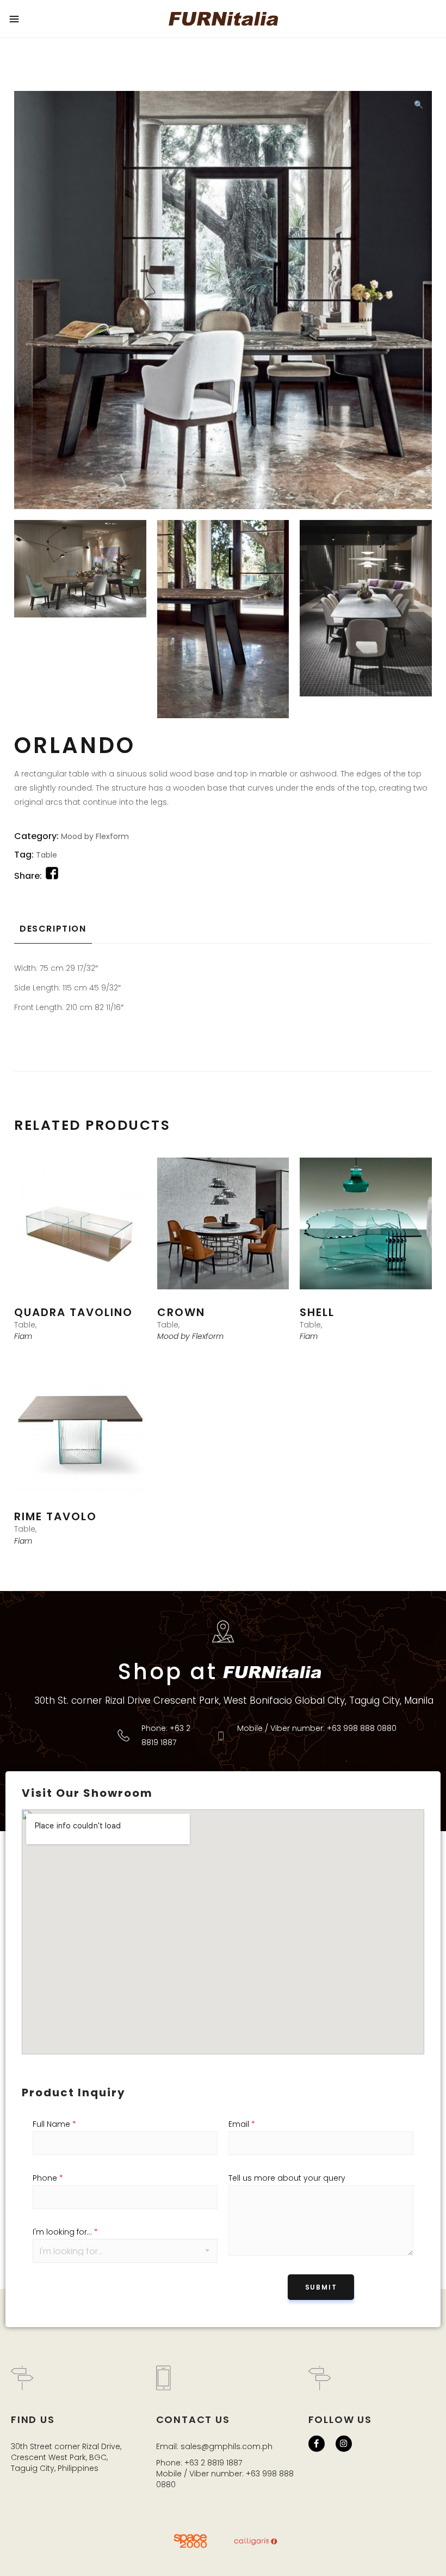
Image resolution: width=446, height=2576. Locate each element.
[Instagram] (344, 2444)
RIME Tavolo (55, 1516)
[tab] (53, 929)
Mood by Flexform (95, 836)
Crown (181, 1312)
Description (53, 929)
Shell (317, 1312)
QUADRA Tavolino (73, 1312)
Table (47, 855)
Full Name (54, 2124)
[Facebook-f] (317, 2444)
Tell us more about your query (287, 2178)
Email (242, 2124)
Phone (48, 2178)
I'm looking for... (65, 2232)
